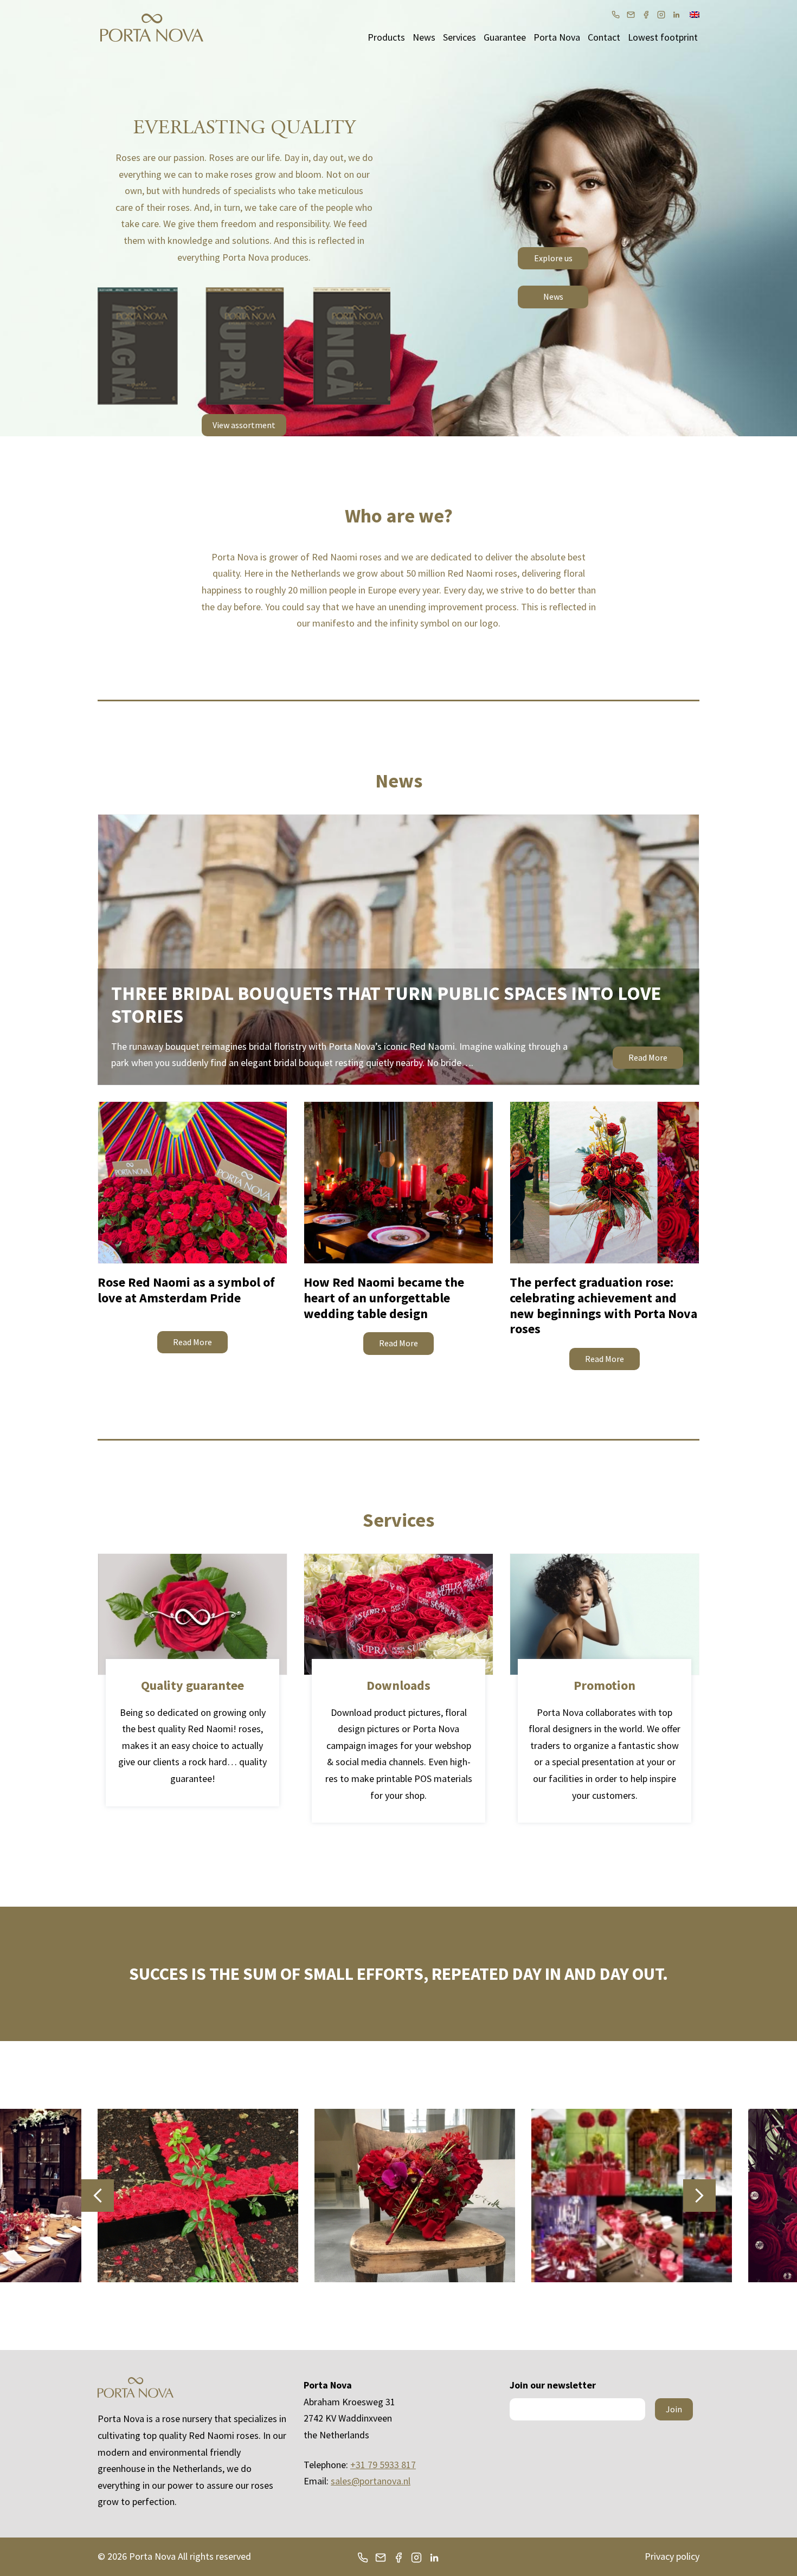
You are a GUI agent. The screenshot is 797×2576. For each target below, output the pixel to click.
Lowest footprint (663, 37)
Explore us (553, 258)
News (424, 37)
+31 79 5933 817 (383, 2465)
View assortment (244, 425)
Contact (604, 37)
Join (674, 2409)
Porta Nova (557, 37)
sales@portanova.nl (371, 2481)
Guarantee (505, 37)
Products (386, 37)
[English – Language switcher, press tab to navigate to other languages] (695, 14)
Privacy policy (672, 2556)
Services (459, 37)
